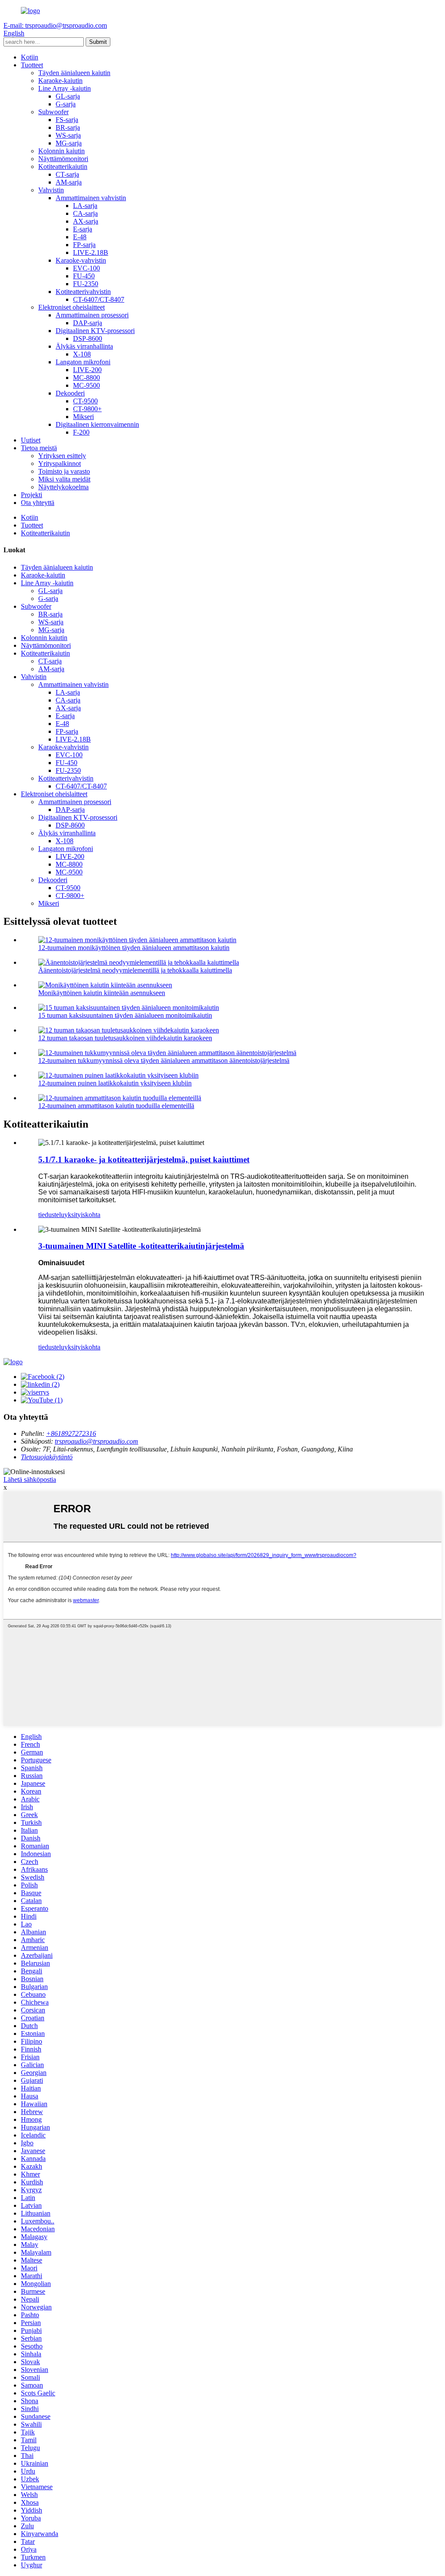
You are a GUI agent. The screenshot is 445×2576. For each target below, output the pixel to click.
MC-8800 (86, 378)
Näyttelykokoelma (63, 487)
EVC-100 (86, 268)
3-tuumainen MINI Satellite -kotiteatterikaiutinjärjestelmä (141, 1246)
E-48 (80, 237)
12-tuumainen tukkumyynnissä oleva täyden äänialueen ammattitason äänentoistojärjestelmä (164, 1060)
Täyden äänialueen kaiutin (74, 73)
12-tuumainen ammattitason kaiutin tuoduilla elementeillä (116, 1106)
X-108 (82, 354)
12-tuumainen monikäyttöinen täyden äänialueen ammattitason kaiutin (134, 948)
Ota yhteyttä (38, 503)
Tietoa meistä (39, 448)
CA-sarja (85, 213)
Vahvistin (51, 190)
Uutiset (31, 440)
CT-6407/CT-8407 (99, 299)
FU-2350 (86, 284)
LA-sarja (85, 206)
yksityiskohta (82, 1215)
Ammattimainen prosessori (92, 315)
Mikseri (83, 417)
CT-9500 (85, 401)
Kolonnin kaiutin (61, 151)
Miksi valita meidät (64, 479)
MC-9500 (86, 385)
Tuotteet (32, 65)
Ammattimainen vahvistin (91, 198)
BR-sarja (68, 127)
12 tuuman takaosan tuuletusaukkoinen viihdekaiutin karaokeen (125, 1038)
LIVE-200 (87, 370)
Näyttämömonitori (63, 159)
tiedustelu (51, 1215)
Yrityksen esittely (62, 456)
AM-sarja (69, 182)
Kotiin (30, 57)
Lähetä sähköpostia (30, 1479)
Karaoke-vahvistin (81, 260)
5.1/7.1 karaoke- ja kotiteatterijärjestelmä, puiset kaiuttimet (144, 1159)
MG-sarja (69, 143)
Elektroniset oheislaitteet (71, 307)
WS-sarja (68, 135)
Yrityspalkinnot (60, 463)
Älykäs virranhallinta (84, 346)
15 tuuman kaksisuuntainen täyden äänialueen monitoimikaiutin (125, 1015)
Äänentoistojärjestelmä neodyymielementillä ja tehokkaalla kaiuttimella (135, 970)
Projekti (32, 495)
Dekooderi (70, 393)
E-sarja (83, 229)
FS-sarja (67, 120)
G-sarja (66, 104)
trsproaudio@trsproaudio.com (96, 1441)
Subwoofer (53, 112)
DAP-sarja (88, 323)
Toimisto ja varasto (64, 471)
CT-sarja (67, 174)
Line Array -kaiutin (65, 88)
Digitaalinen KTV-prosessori (95, 331)
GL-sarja (68, 96)
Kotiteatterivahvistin (83, 292)
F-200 (81, 432)
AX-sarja (86, 221)
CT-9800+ (87, 409)
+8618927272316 (71, 1433)
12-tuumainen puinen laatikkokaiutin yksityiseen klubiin (115, 1083)
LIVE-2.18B (91, 252)
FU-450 (84, 276)
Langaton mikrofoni (83, 362)
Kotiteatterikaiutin (63, 167)
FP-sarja (84, 245)
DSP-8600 (88, 338)
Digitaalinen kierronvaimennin (97, 424)
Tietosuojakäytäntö (47, 1457)
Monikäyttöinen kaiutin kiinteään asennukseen (102, 993)
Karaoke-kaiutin (60, 81)
